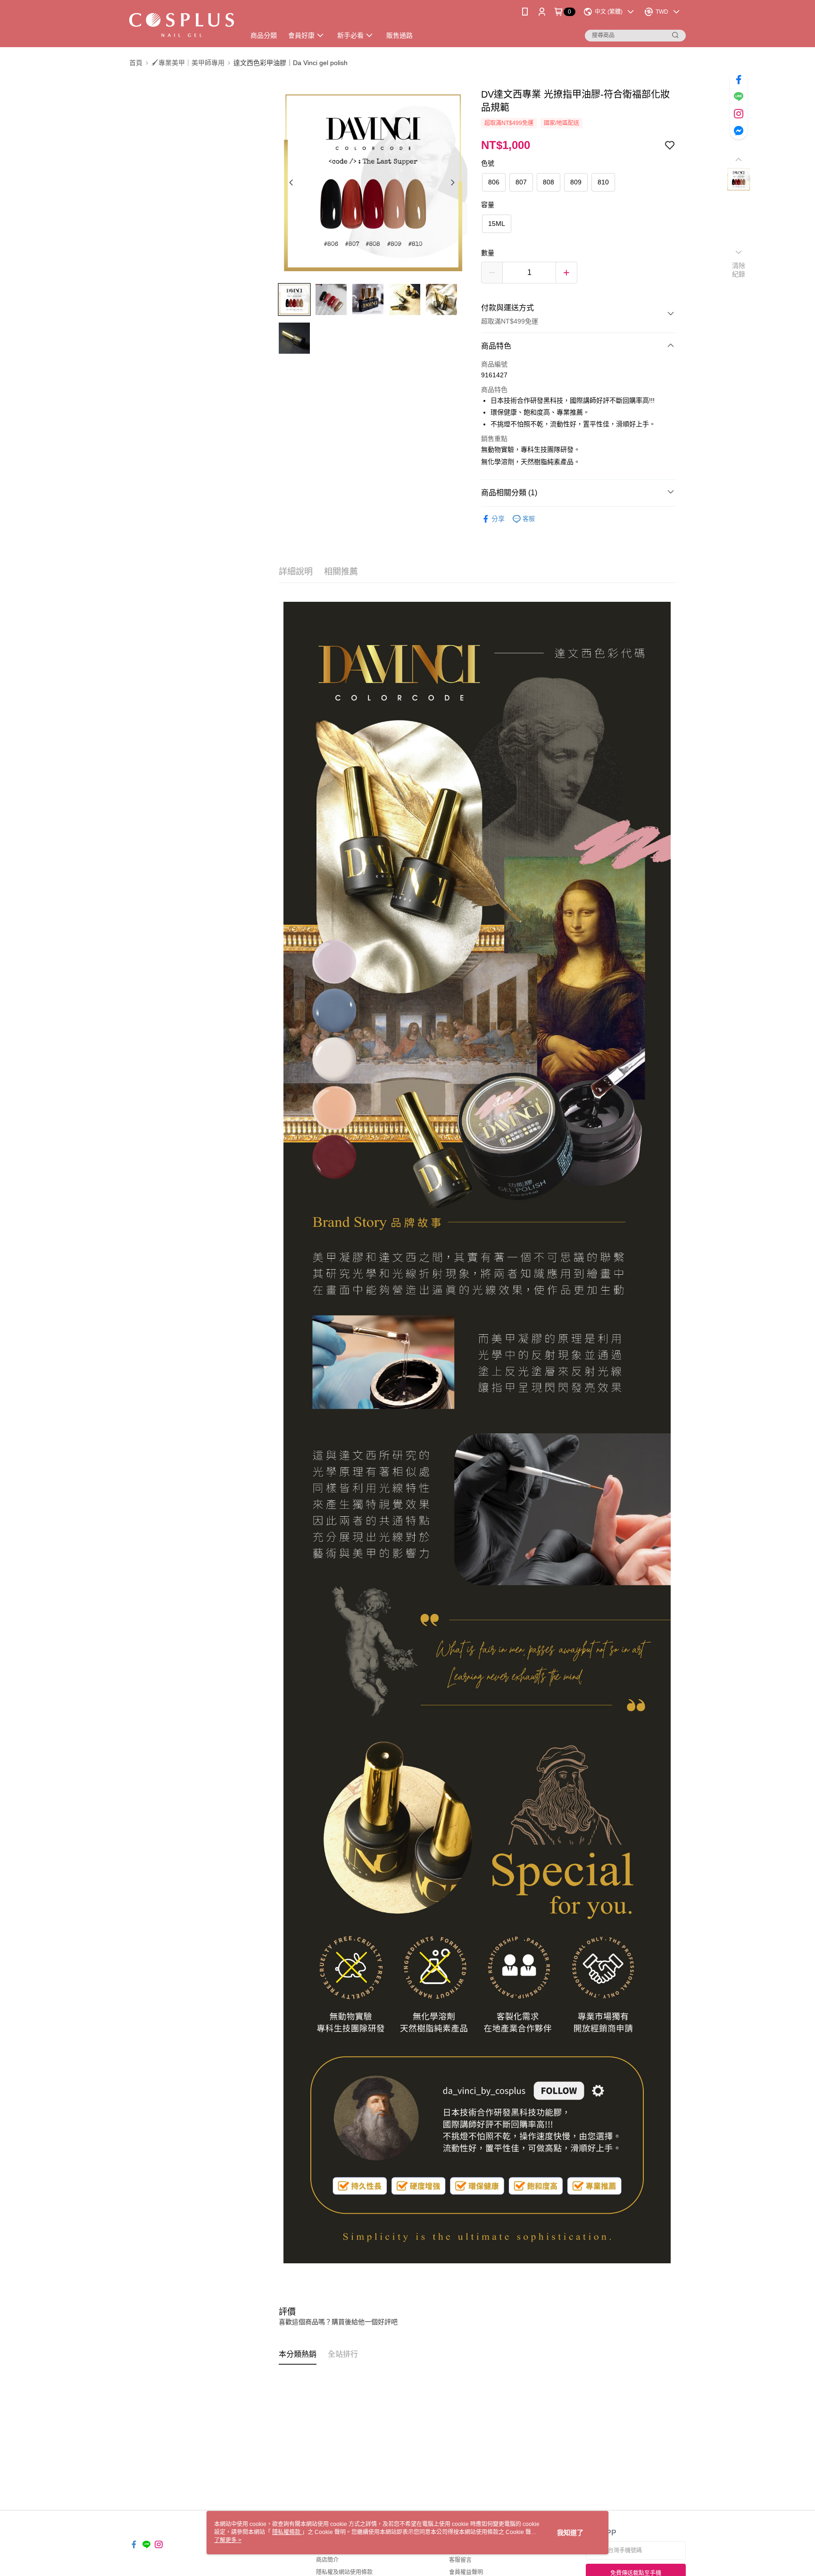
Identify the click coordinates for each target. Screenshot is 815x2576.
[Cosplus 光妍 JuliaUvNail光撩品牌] (182, 25)
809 (576, 182)
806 (494, 182)
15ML (497, 224)
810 (603, 182)
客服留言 (460, 2560)
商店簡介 (327, 2560)
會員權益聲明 (466, 2572)
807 (521, 182)
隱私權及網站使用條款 (344, 2572)
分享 (498, 519)
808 (549, 182)
